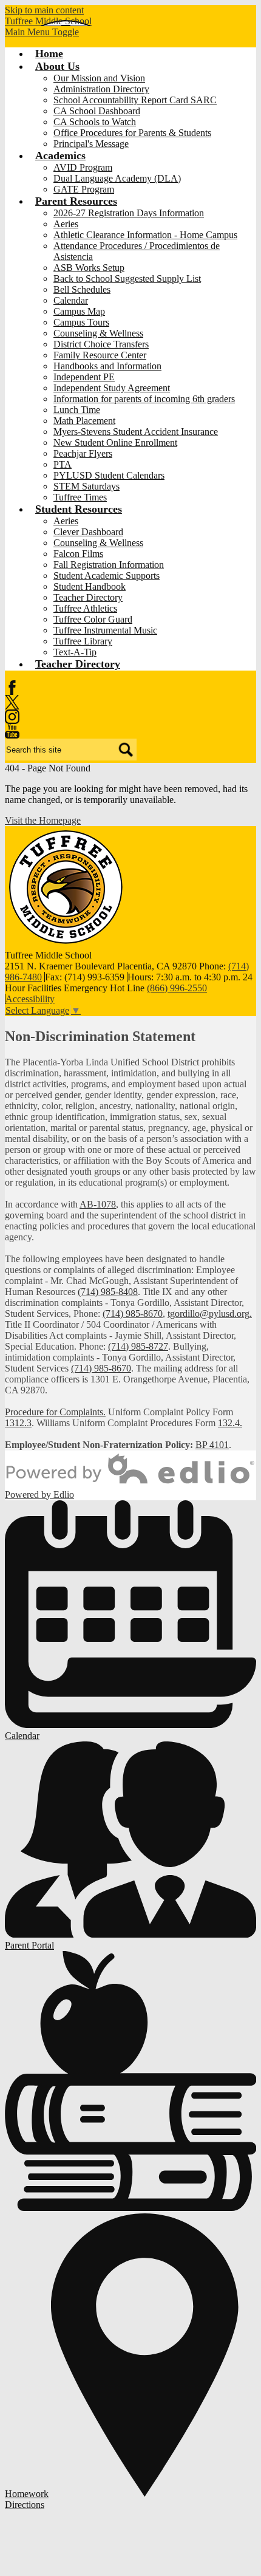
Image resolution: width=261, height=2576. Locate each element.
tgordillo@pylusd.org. (210, 1314)
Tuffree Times (80, 497)
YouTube (12, 731)
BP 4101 (212, 1445)
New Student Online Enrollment (115, 442)
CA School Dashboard (97, 111)
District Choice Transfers (101, 344)
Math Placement (84, 421)
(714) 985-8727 (138, 1346)
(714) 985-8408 (108, 1292)
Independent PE (84, 377)
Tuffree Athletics (85, 608)
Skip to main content (44, 10)
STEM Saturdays (86, 486)
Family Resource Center (100, 355)
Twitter (12, 702)
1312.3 (18, 1423)
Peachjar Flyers (83, 453)
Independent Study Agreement (112, 388)
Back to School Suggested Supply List (127, 278)
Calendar (71, 300)
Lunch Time (77, 410)
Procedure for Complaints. (55, 1412)
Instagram (12, 717)
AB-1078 (98, 1204)
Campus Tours (81, 322)
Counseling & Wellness (98, 333)
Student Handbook (90, 586)
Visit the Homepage (43, 820)
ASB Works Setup (89, 268)
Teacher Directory (88, 597)
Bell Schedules (82, 289)
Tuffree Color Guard (93, 619)
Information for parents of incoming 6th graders (144, 399)
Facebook (12, 688)
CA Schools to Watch (95, 122)
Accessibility (30, 999)
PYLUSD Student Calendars (109, 475)
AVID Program (83, 167)
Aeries (66, 224)
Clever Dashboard (88, 532)
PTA (63, 464)
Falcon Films (78, 554)
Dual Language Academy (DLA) (117, 178)
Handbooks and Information (107, 366)
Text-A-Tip (75, 652)
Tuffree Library (83, 641)
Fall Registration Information (109, 565)
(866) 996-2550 (177, 988)
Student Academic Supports (107, 576)
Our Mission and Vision (99, 78)
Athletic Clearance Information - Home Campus (145, 235)
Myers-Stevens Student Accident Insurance (136, 432)
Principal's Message (91, 144)
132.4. (230, 1423)
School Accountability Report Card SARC (135, 100)
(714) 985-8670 (133, 1314)
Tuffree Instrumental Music (105, 630)
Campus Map (79, 311)
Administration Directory (101, 89)
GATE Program (84, 189)
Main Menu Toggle (42, 32)
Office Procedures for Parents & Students (132, 133)
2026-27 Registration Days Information (129, 213)
